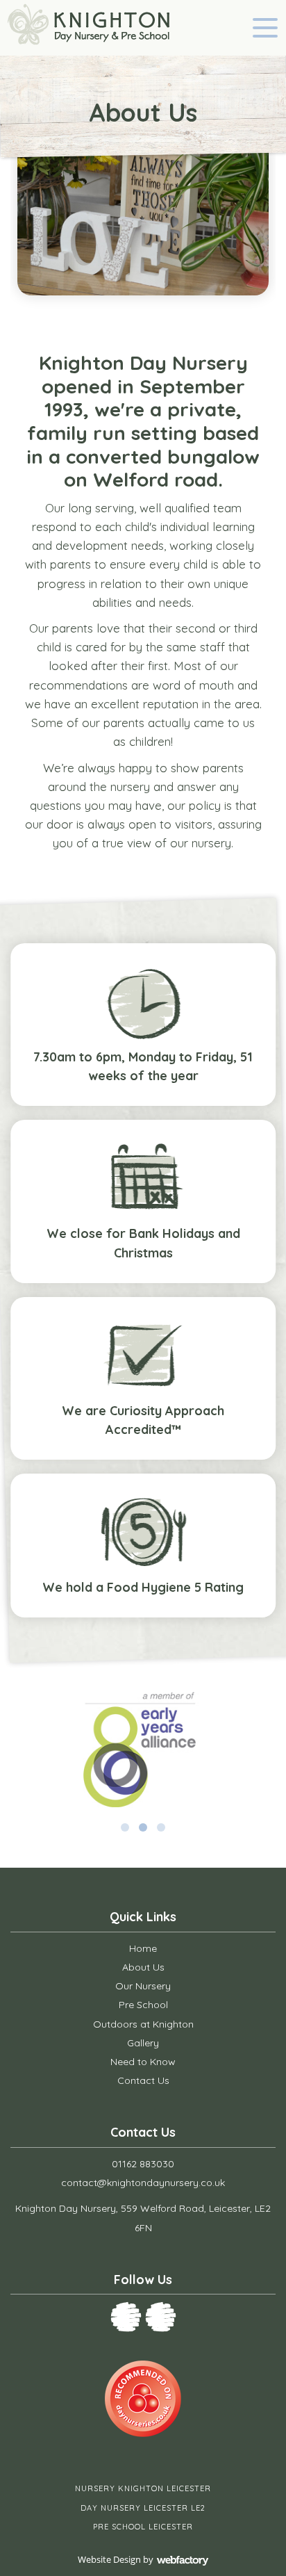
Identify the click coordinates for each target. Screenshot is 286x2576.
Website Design (109, 2559)
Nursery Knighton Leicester (143, 2488)
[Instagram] (161, 2317)
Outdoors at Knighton (143, 2024)
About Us (143, 1967)
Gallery (143, 2043)
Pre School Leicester (143, 2527)
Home (143, 1948)
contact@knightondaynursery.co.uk (143, 2183)
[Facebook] (126, 2317)
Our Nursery (143, 1986)
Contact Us (143, 2080)
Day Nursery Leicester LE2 (143, 2508)
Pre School (143, 2005)
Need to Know (143, 2062)
